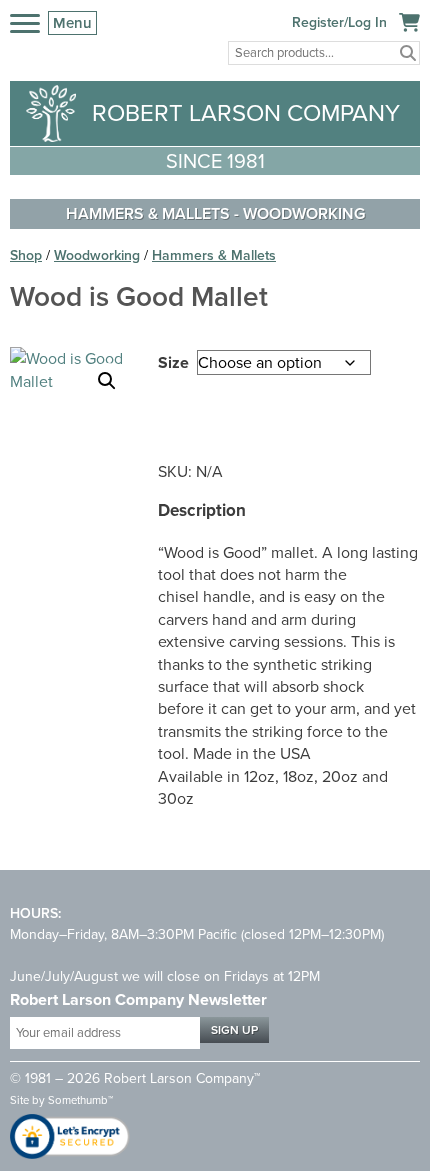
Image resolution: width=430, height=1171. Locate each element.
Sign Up (234, 1030)
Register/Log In (339, 22)
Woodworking (304, 213)
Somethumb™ (80, 1100)
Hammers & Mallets (148, 213)
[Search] (408, 53)
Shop (26, 255)
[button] (107, 381)
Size (173, 362)
